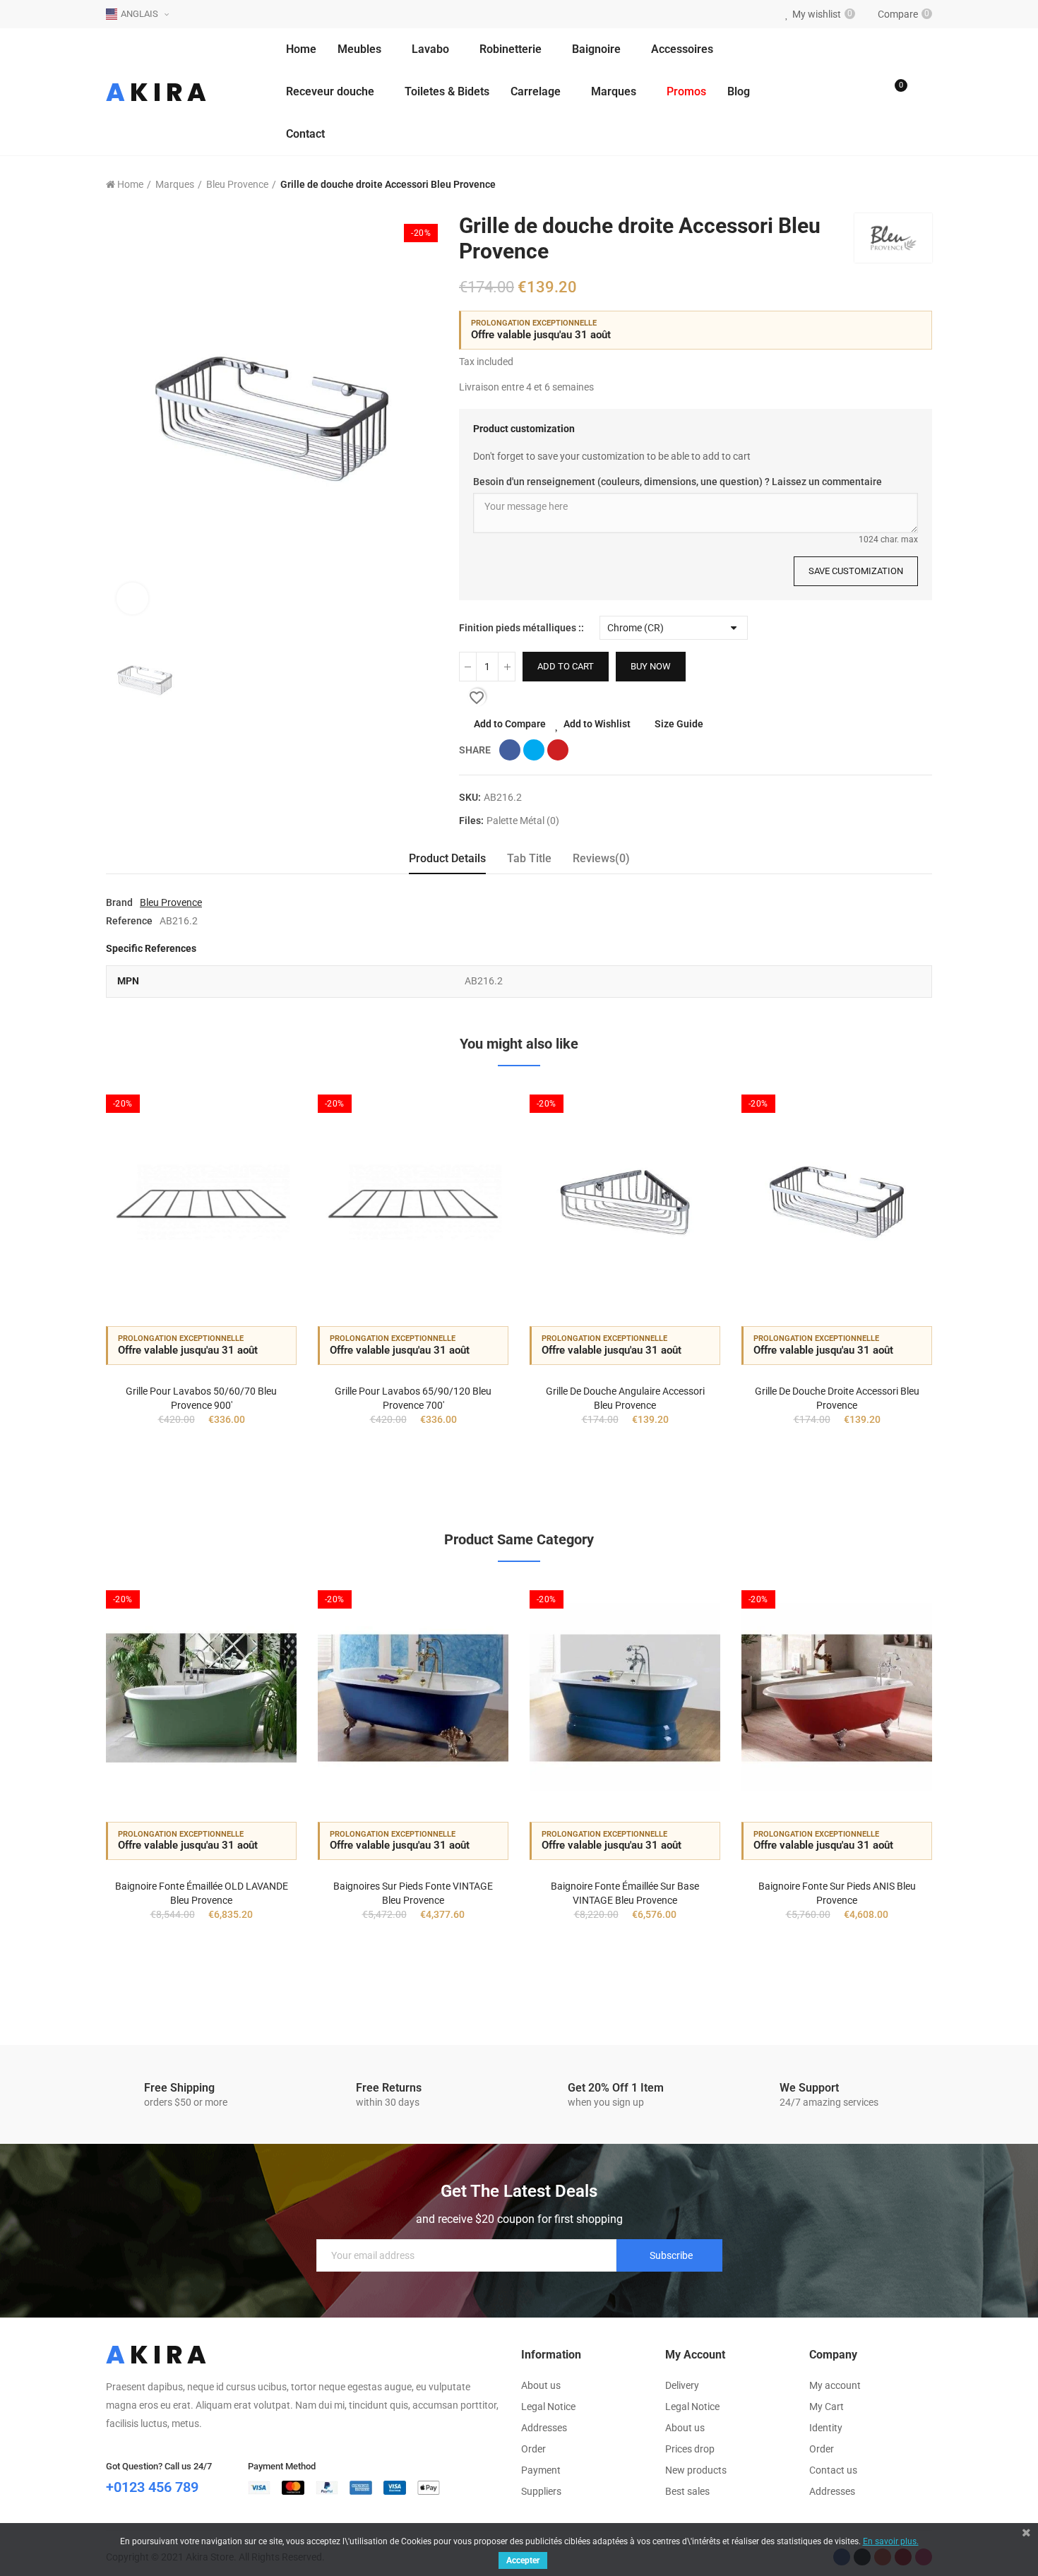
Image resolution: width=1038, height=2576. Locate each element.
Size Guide (679, 724)
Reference (129, 921)
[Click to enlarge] (132, 598)
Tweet (534, 750)
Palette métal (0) (523, 821)
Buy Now (651, 666)
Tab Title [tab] (529, 858)
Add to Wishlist (597, 724)
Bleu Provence (171, 902)
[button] (67, 1292)
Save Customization (856, 571)
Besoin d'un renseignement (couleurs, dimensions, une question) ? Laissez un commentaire (678, 482)
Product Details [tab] (447, 858)
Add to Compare (510, 724)
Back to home (904, 185)
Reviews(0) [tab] (601, 858)
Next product (921, 185)
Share (510, 750)
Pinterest (558, 750)
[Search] (866, 92)
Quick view (261, 1165)
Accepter (523, 2560)
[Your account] (925, 92)
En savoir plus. (891, 2541)
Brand (119, 902)
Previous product (886, 185)
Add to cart (566, 666)
